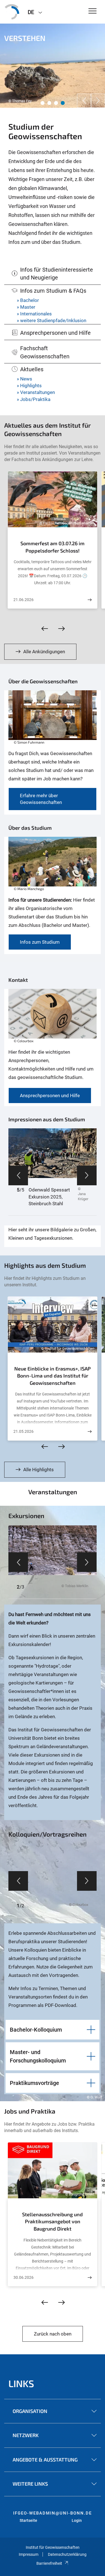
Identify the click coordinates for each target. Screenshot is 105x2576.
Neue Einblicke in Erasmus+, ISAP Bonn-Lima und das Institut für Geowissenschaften (53, 1376)
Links (21, 2383)
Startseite (28, 2520)
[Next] (98, 101)
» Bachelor (28, 300)
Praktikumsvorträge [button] (34, 2083)
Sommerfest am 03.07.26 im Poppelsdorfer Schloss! (53, 547)
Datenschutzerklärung (67, 2554)
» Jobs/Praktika (34, 399)
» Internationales (34, 314)
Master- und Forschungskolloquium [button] (38, 2056)
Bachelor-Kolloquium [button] (36, 2030)
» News (25, 379)
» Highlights (29, 386)
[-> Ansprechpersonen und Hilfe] (53, 1018)
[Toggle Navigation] (93, 11)
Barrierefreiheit (49, 2563)
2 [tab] (49, 103)
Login (77, 2520)
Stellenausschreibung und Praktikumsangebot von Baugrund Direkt (53, 2221)
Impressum (29, 2554)
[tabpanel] (53, 66)
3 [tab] (56, 103)
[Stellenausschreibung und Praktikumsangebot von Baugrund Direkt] (90, 2278)
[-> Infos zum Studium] (53, 866)
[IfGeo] (12, 12)
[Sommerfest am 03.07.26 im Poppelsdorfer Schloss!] (90, 600)
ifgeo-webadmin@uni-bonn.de (53, 2513)
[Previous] (84, 101)
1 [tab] (43, 103)
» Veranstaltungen (36, 392)
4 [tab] (63, 103)
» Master (26, 307)
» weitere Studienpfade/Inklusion (52, 320)
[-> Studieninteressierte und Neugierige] (53, 719)
